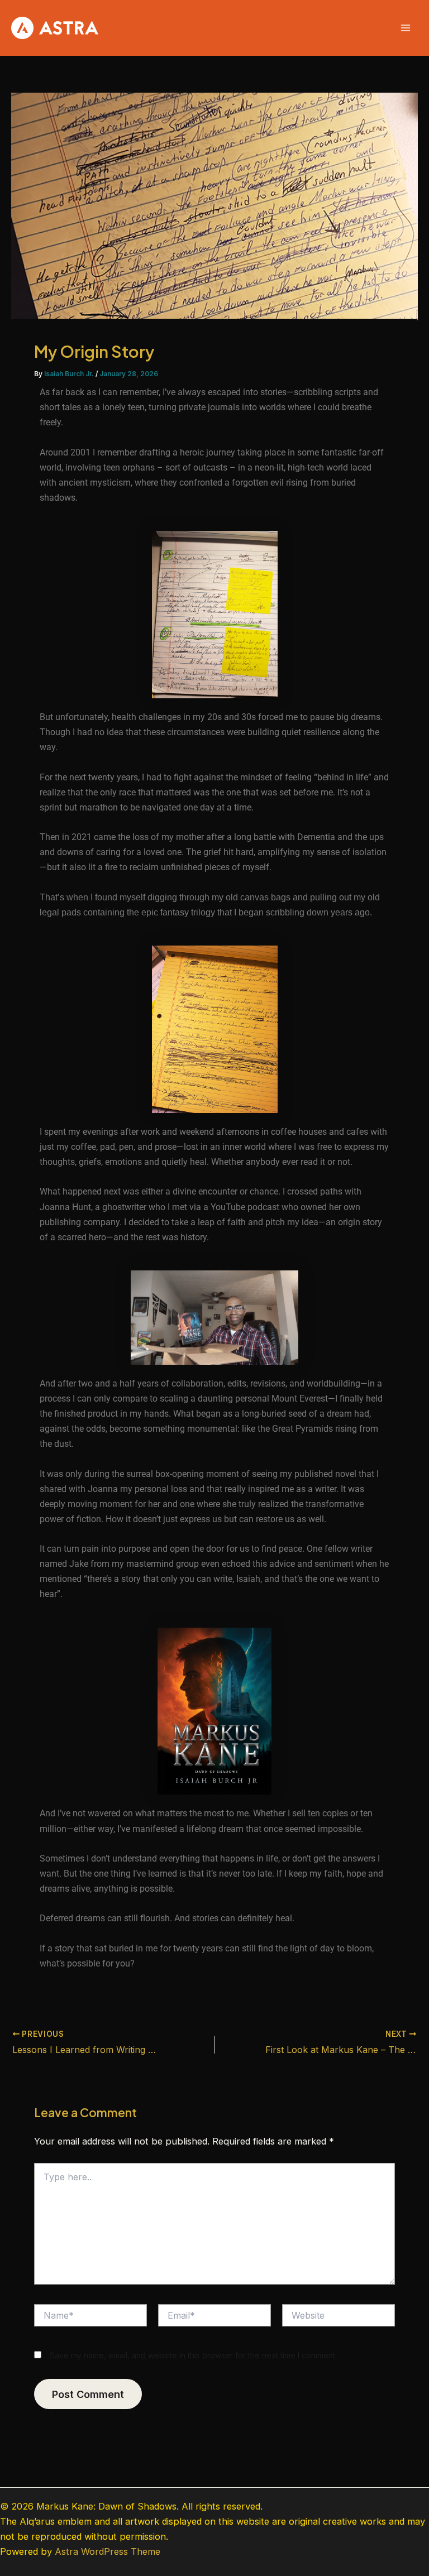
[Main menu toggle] (405, 28)
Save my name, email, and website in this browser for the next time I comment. (193, 2355)
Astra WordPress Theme (108, 2551)
